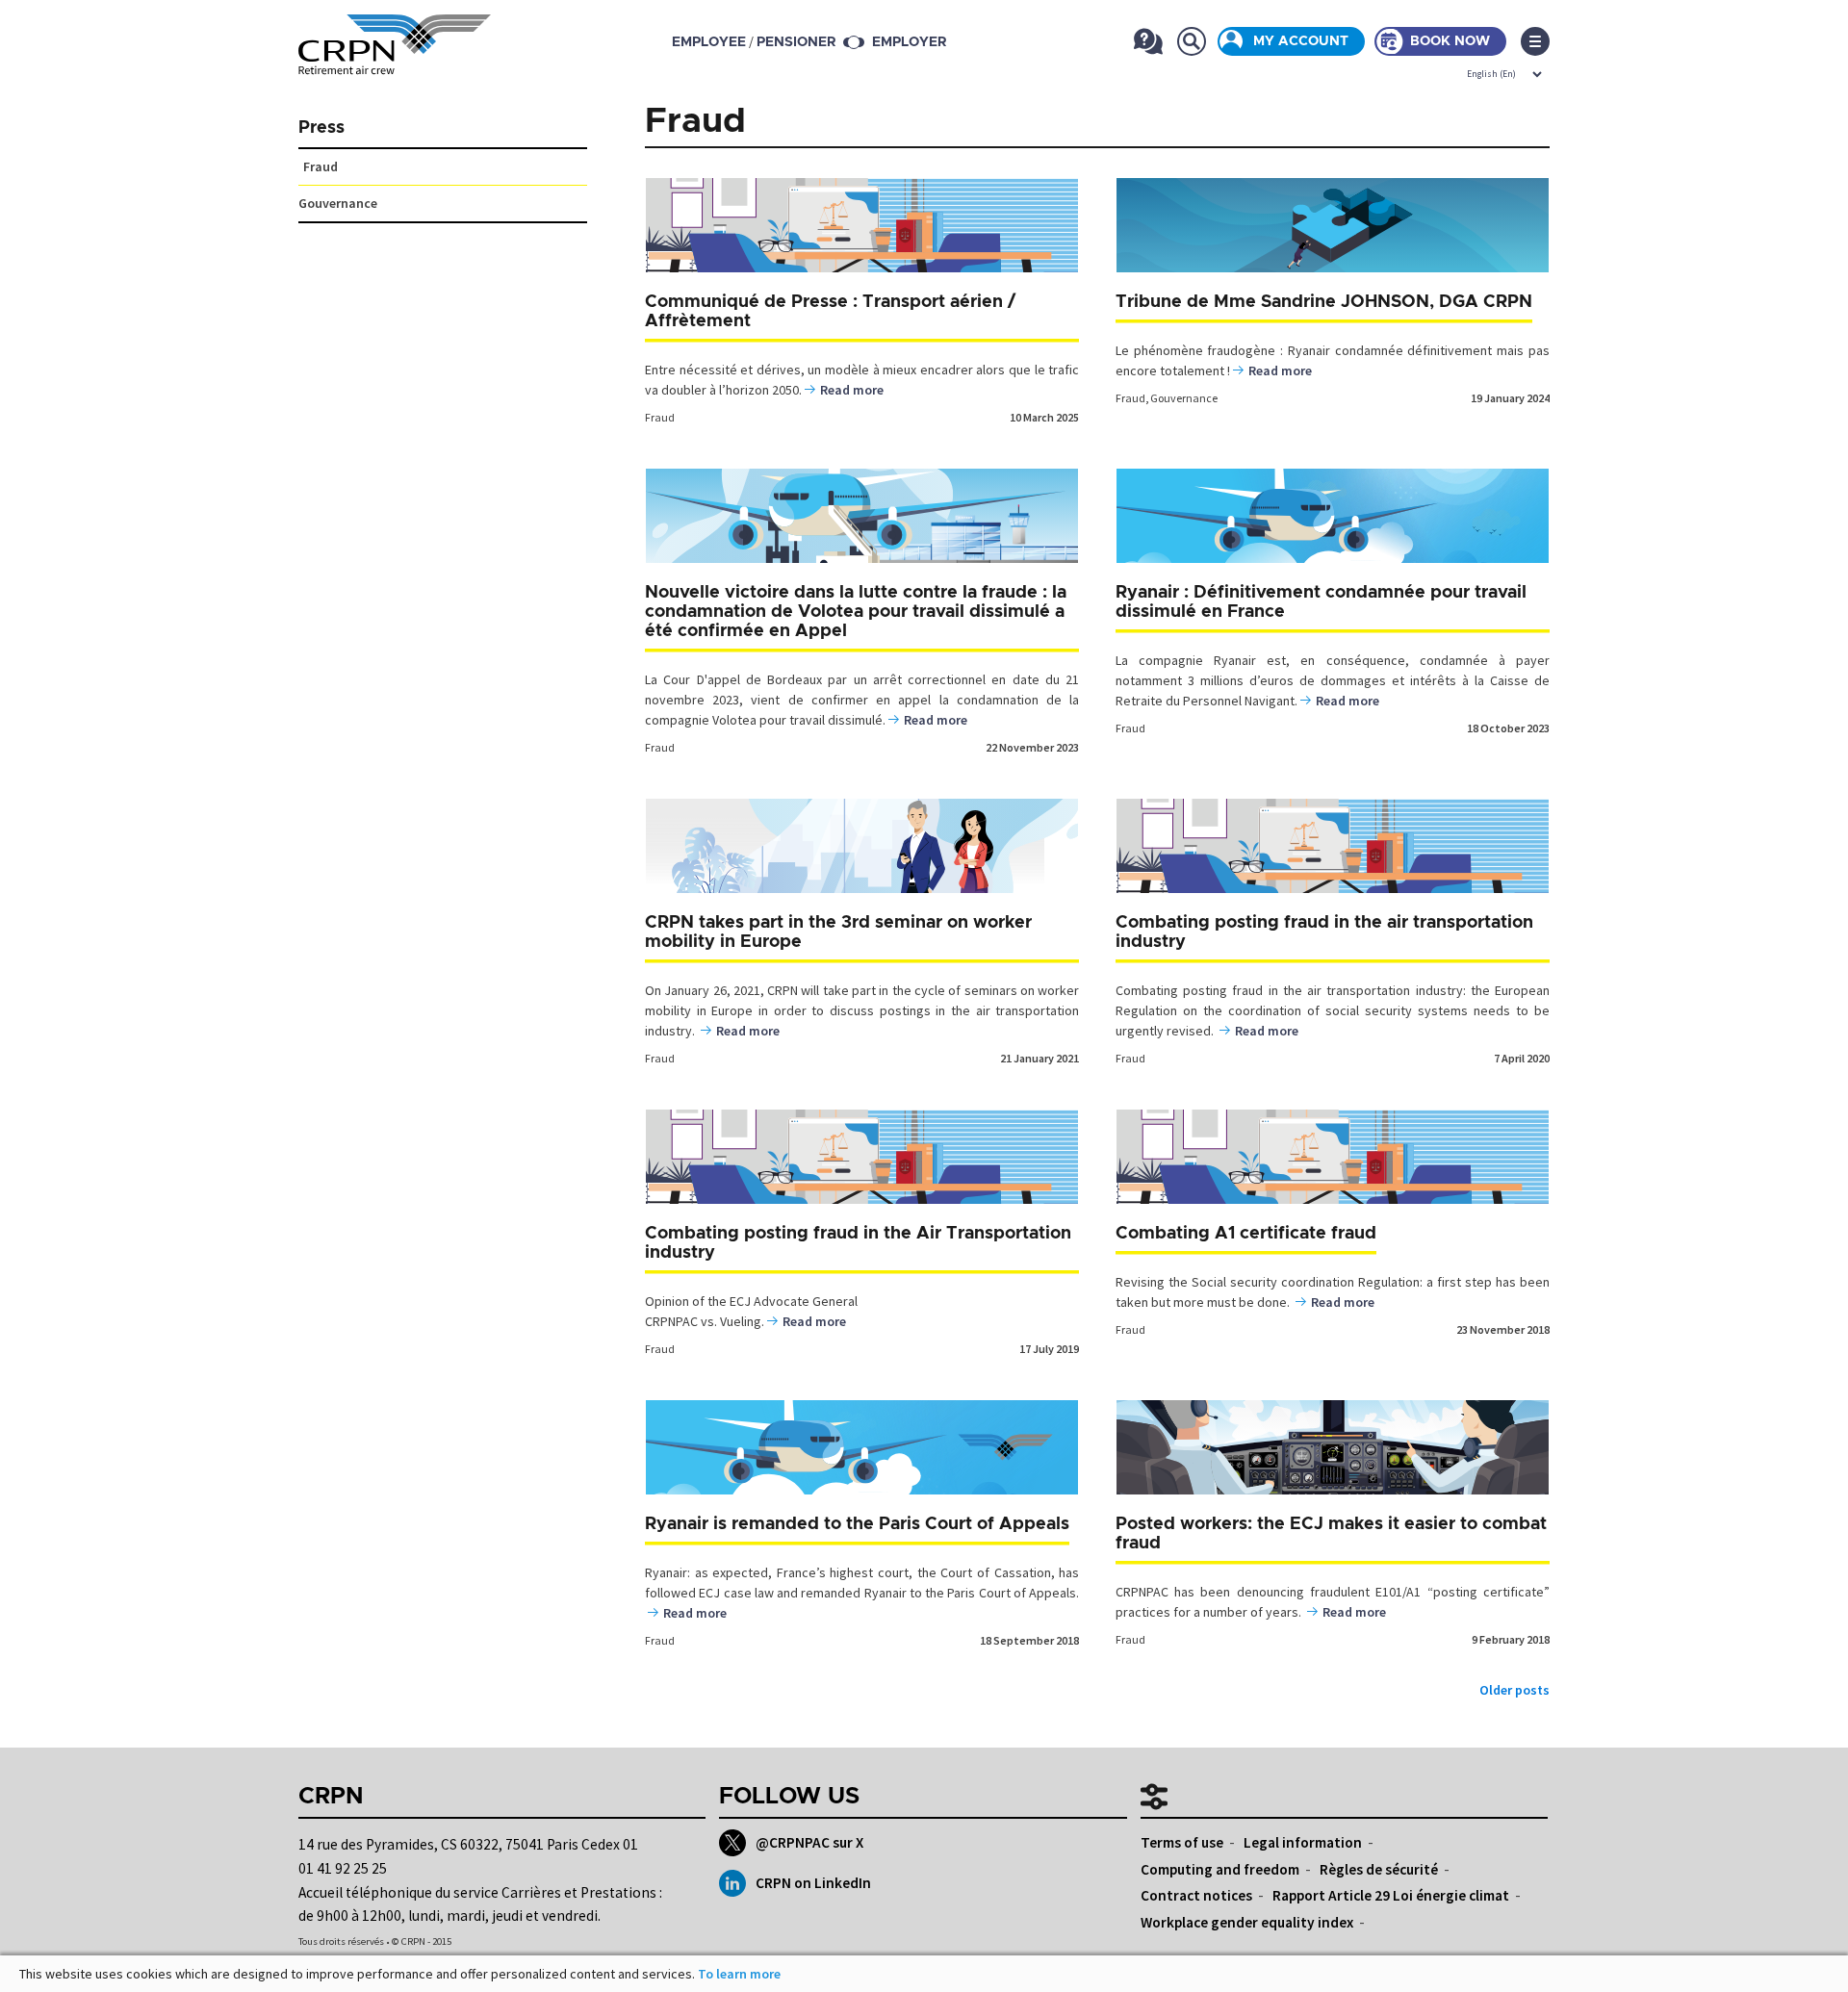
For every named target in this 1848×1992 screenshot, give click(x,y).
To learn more (739, 1974)
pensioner (796, 42)
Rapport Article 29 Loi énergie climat (1391, 1895)
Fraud (660, 417)
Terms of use (1182, 1842)
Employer (909, 42)
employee (709, 42)
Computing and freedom (1220, 1869)
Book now (1450, 41)
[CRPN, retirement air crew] (395, 63)
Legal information (1303, 1842)
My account (1301, 41)
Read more (852, 390)
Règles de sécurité (1379, 1869)
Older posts (1514, 1690)
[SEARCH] (1191, 41)
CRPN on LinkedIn (813, 1883)
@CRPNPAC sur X (809, 1842)
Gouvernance (1184, 398)
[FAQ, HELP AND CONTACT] (1148, 41)
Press (321, 128)
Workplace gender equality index (1247, 1922)
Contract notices (1196, 1895)
